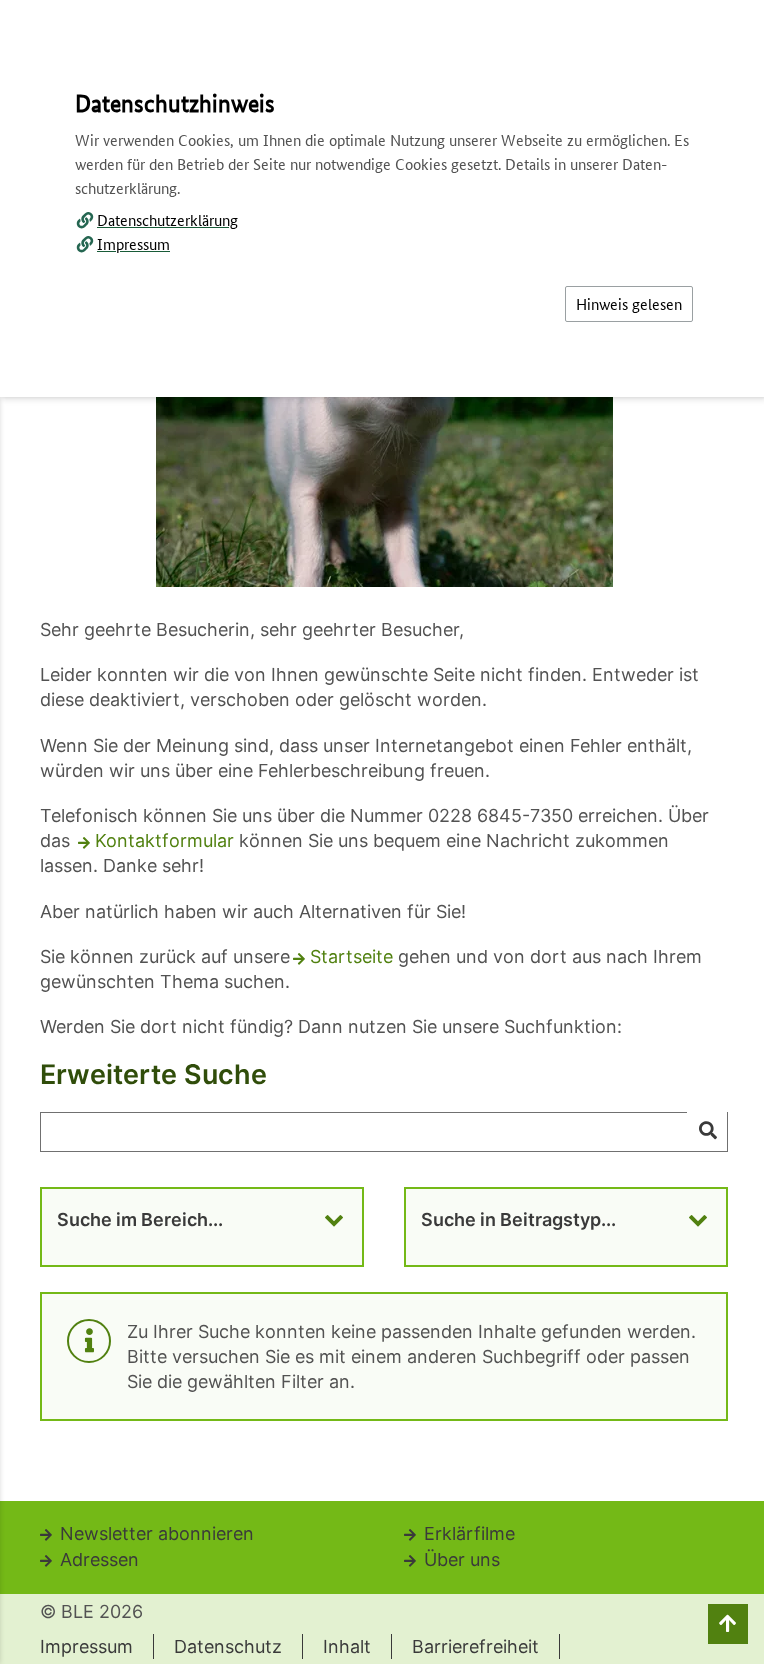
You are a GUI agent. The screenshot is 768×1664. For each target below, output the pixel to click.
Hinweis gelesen (629, 303)
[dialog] (384, 832)
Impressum (133, 243)
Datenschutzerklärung (167, 219)
